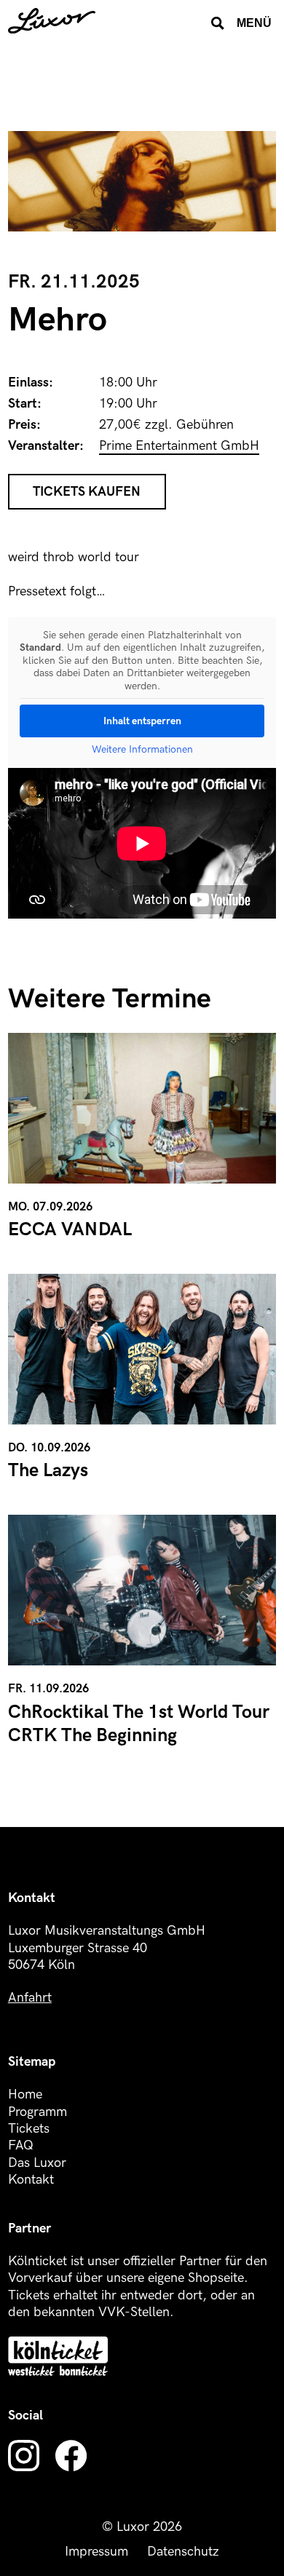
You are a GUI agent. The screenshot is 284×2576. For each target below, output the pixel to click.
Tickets (29, 2129)
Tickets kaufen (87, 492)
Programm (38, 2112)
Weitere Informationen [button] (142, 749)
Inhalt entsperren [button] (142, 721)
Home (25, 2095)
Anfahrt (30, 1998)
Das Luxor (37, 2163)
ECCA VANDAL (70, 1230)
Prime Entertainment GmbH (179, 446)
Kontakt (31, 2180)
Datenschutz (183, 2552)
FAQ (21, 2145)
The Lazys (48, 1471)
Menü (254, 23)
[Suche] (218, 23)
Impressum (96, 2552)
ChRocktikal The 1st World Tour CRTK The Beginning (139, 1724)
